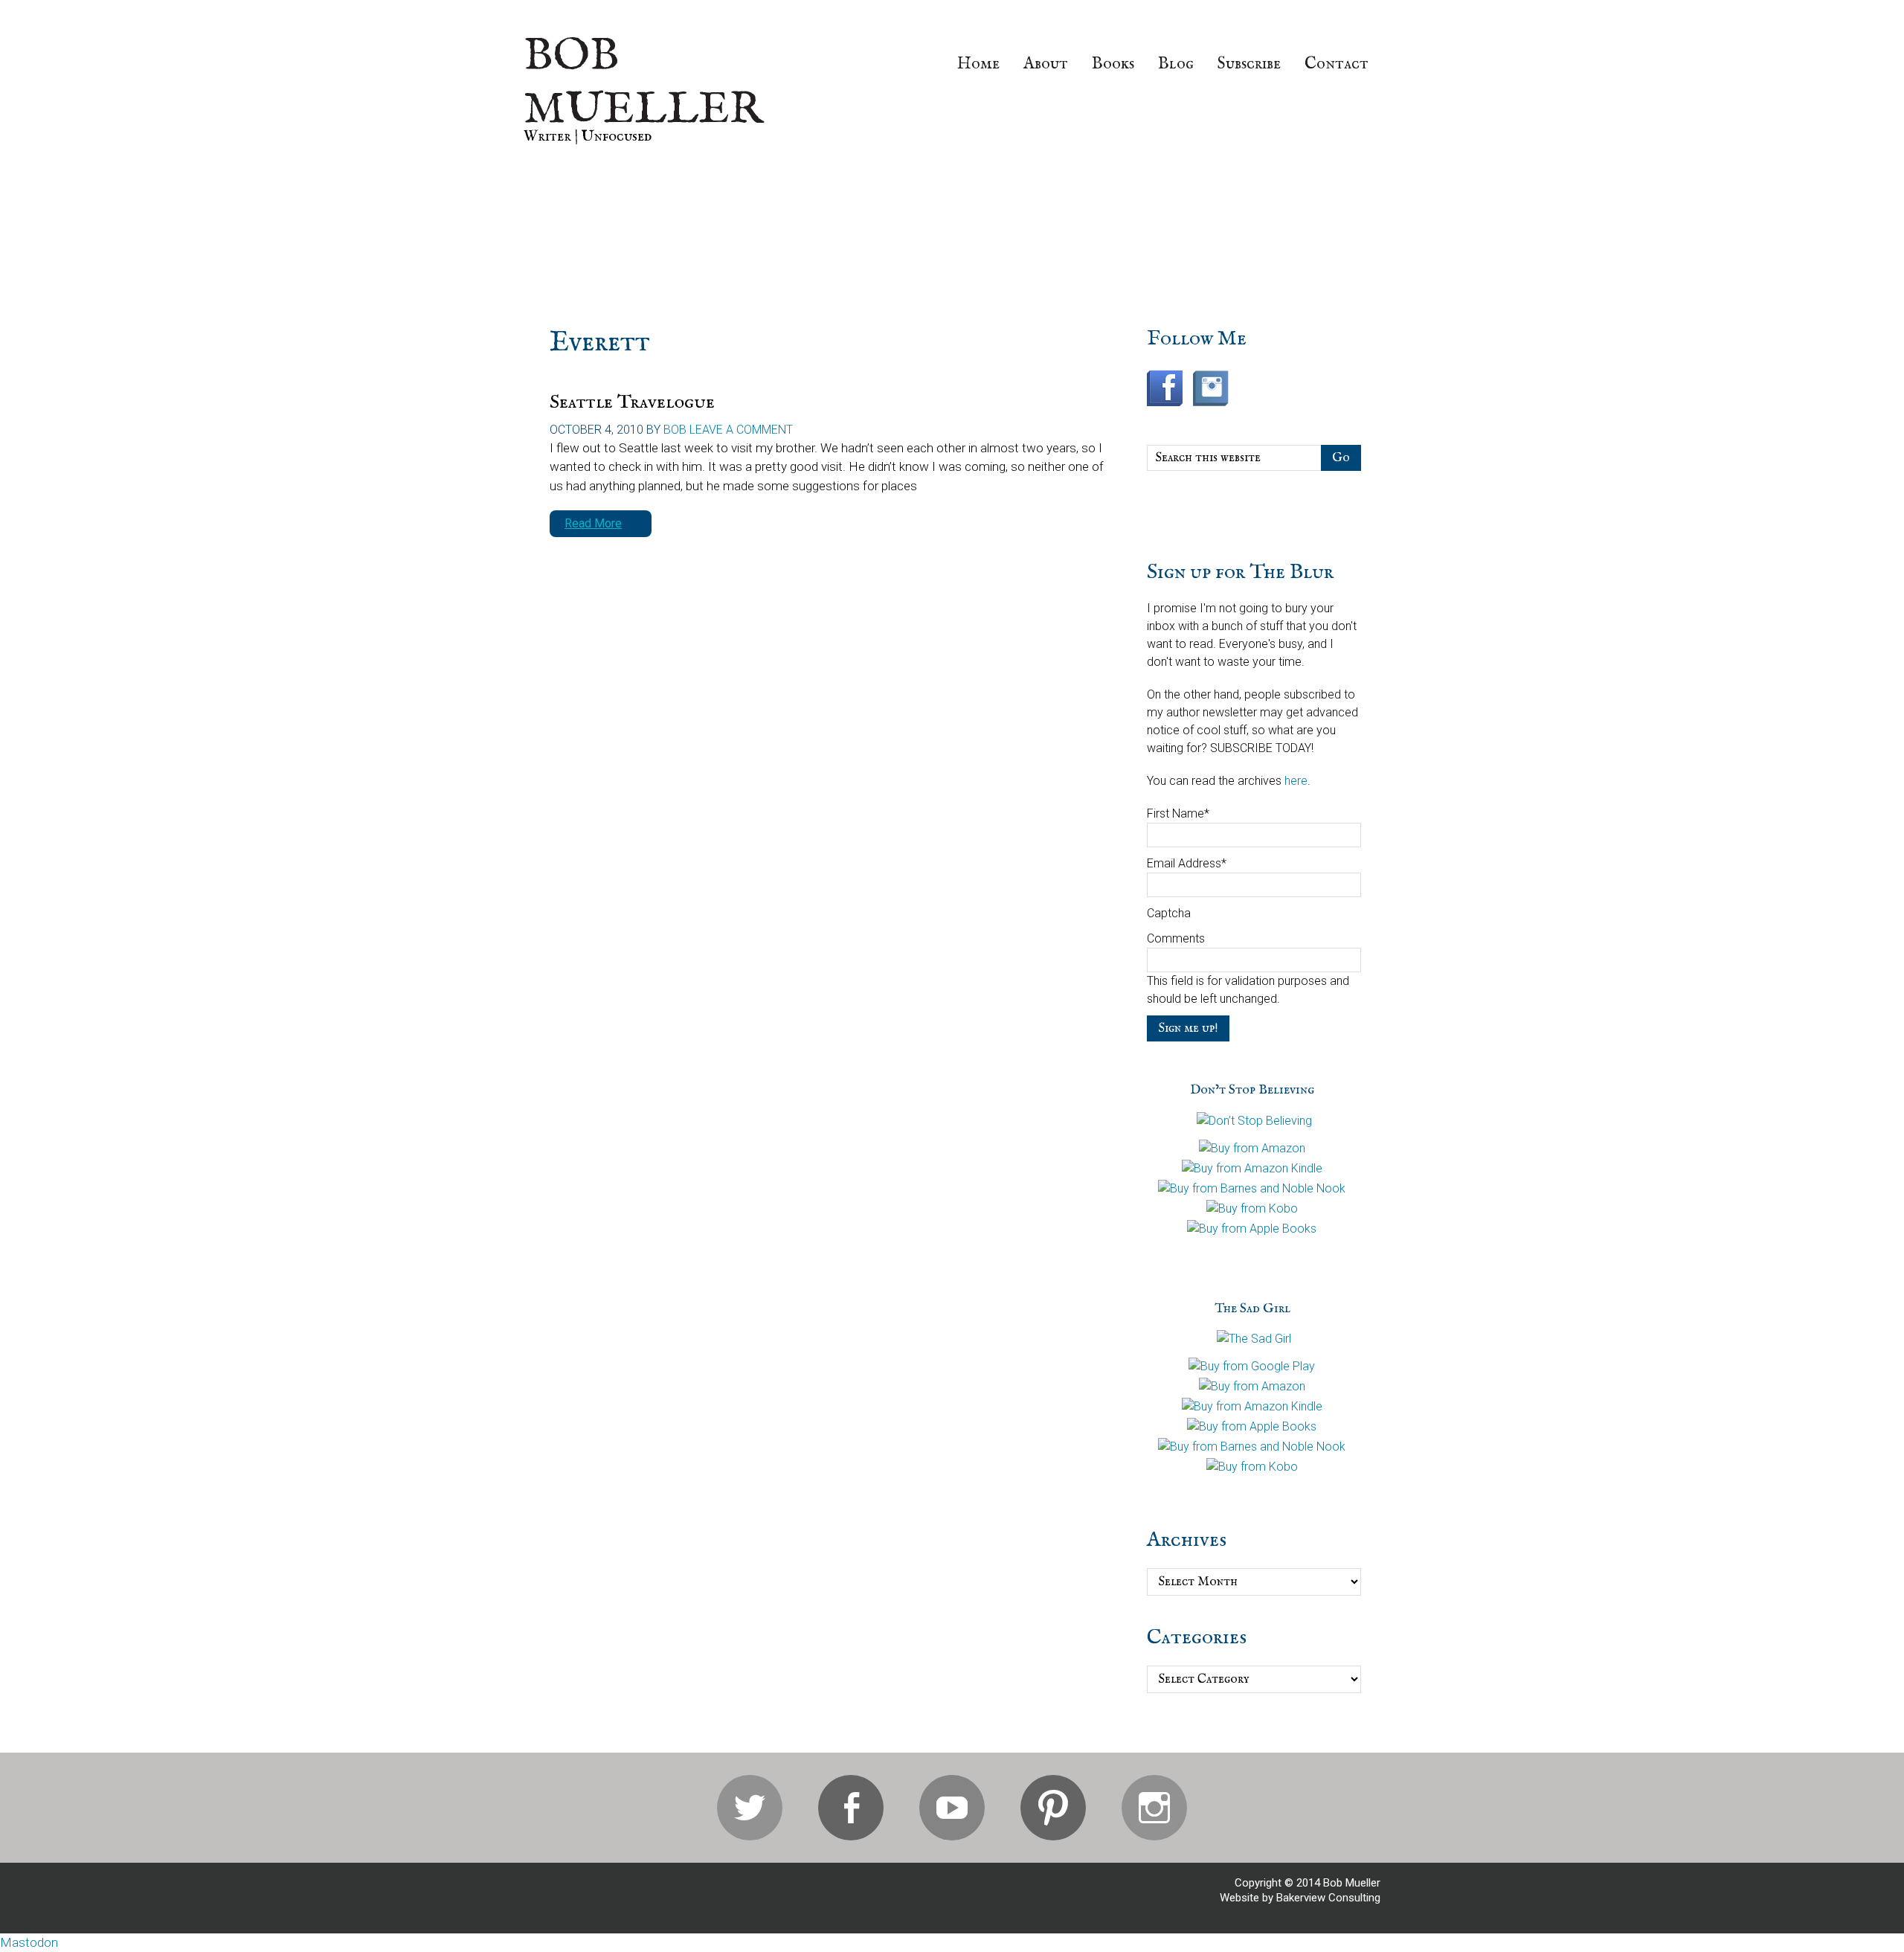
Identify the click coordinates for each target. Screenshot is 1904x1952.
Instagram (1154, 1808)
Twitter (750, 1808)
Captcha (1169, 913)
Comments (1176, 938)
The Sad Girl (1252, 1309)
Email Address (1187, 863)
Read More (593, 523)
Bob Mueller (643, 83)
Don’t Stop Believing (1252, 1090)
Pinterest (1053, 1808)
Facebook (851, 1808)
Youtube (952, 1808)
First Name (1178, 813)
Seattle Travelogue (632, 402)
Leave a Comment (741, 430)
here (1296, 781)
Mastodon (29, 1942)
